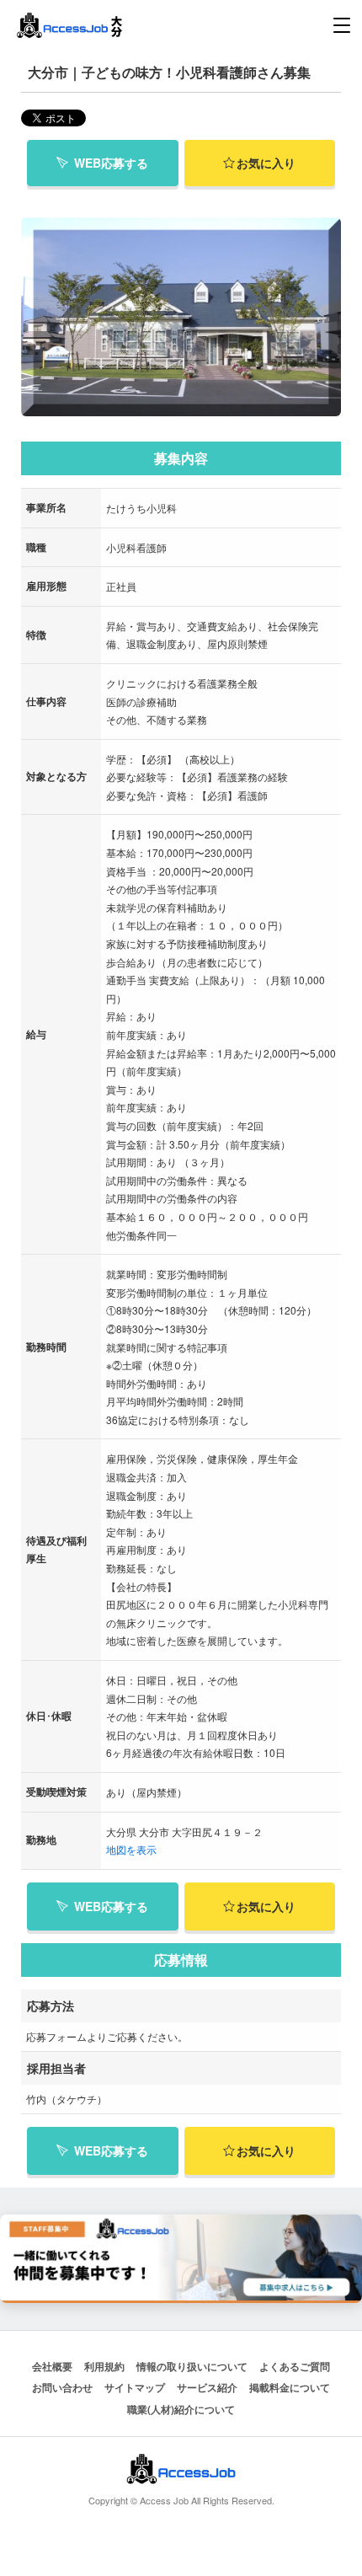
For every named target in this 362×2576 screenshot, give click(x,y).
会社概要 (52, 2366)
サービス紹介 (207, 2387)
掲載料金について (290, 2387)
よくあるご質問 (295, 2366)
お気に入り (266, 163)
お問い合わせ (62, 2387)
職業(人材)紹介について (181, 2409)
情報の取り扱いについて (192, 2366)
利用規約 (104, 2366)
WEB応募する (111, 163)
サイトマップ (135, 2387)
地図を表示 (131, 1849)
